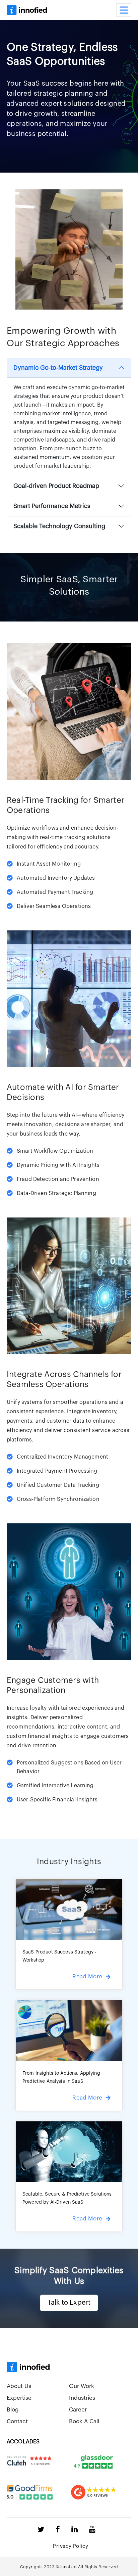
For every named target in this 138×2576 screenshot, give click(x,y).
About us (19, 2386)
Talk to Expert (69, 2303)
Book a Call (84, 2421)
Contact (17, 2421)
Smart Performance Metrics (52, 506)
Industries (82, 2398)
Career (78, 2410)
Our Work (82, 2386)
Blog (13, 2410)
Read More (87, 1976)
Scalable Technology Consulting (59, 526)
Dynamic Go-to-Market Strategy (58, 368)
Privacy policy (71, 2546)
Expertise (19, 2398)
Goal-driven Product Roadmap (56, 486)
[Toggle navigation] (124, 10)
